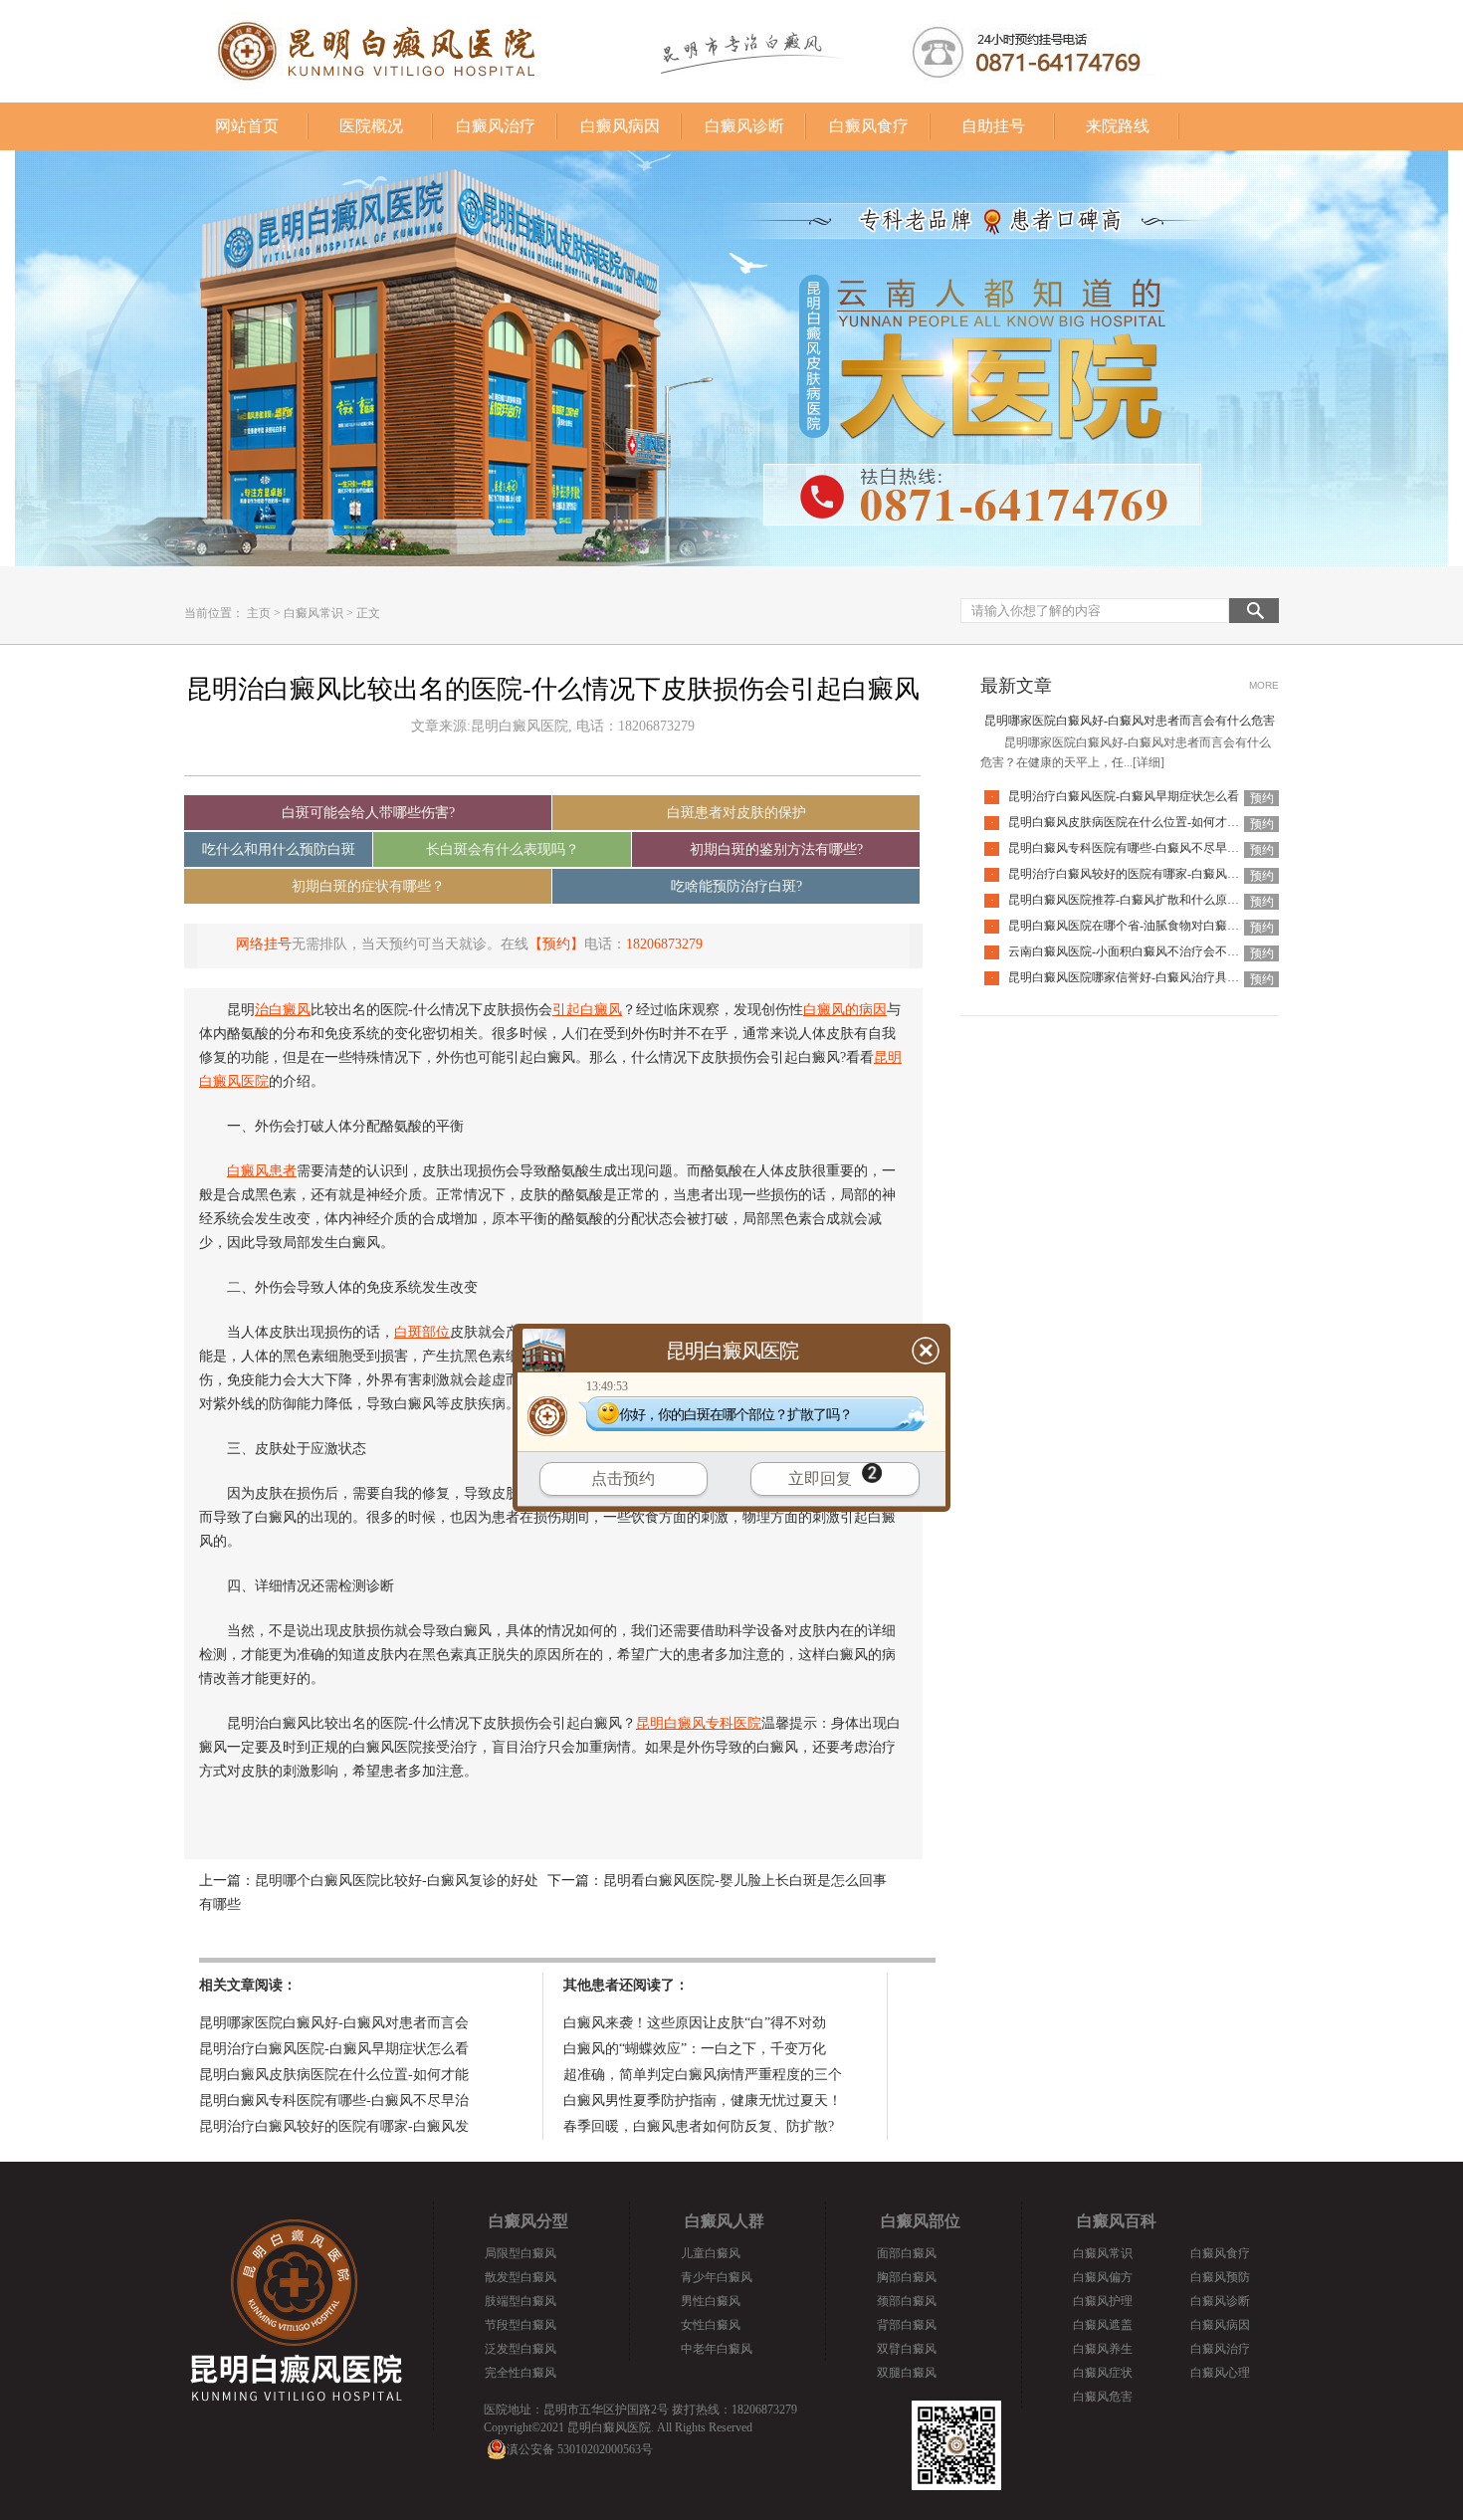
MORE (1264, 685)
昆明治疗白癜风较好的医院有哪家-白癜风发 (334, 2126)
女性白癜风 (711, 2325)
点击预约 (623, 1478)
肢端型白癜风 (521, 2301)
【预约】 (556, 944)
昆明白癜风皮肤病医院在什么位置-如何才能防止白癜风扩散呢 (1171, 822)
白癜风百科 (1117, 2221)
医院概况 (371, 126)
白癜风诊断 (744, 126)
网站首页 (247, 126)
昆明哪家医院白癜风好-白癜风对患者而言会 (334, 2023)
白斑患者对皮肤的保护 (736, 813)
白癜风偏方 (1103, 2277)
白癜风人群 (725, 2221)
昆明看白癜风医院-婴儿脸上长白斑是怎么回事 (745, 1881)
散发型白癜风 (521, 2277)
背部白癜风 (907, 2325)
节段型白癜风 (521, 2325)
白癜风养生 (1103, 2349)
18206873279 (664, 944)
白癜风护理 (1103, 2301)
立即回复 (820, 1478)
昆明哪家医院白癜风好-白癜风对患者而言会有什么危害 (1130, 721)
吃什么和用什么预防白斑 (279, 849)
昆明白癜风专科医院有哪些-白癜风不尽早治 (334, 2100)
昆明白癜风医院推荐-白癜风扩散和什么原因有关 (1136, 900)
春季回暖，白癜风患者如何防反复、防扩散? (699, 2126)
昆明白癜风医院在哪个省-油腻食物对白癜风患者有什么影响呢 (1171, 926)
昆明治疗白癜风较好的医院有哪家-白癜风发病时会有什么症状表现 (1183, 874)
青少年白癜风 (717, 2277)
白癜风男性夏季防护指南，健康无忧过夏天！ (703, 2100)
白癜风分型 (528, 2221)
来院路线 (1118, 126)
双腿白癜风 (907, 2373)
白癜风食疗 (869, 126)
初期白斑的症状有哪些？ (368, 886)
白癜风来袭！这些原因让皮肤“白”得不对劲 (695, 2023)
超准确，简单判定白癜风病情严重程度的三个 (703, 2075)
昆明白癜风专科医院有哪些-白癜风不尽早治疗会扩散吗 (1153, 848)
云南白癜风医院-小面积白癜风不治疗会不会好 (1130, 951)
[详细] (1149, 762)
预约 (1262, 798)
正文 (368, 613)
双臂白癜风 (907, 2349)
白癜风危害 (1103, 2397)
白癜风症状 (1103, 2373)
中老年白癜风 (717, 2349)
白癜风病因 (620, 126)
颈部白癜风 (907, 2301)
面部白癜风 (907, 2253)
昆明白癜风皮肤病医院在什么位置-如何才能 (334, 2075)
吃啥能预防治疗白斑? (736, 886)
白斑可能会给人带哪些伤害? (368, 813)
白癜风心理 (1220, 2373)
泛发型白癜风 (521, 2349)
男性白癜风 (711, 2301)
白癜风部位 (921, 2221)
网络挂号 (264, 944)
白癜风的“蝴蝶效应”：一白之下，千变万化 (695, 2049)
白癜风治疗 (496, 126)
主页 (259, 613)
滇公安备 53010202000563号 (580, 2449)
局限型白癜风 (521, 2253)
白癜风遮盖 (1103, 2325)
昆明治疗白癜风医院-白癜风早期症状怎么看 (334, 2049)
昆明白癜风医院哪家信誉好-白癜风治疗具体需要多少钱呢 (1159, 977)
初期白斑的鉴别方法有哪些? (776, 849)
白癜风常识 (313, 613)
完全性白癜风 (521, 2373)
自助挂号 (993, 126)
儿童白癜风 (711, 2253)
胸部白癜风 (907, 2277)
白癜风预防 (1220, 2277)
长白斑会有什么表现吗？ (503, 849)
